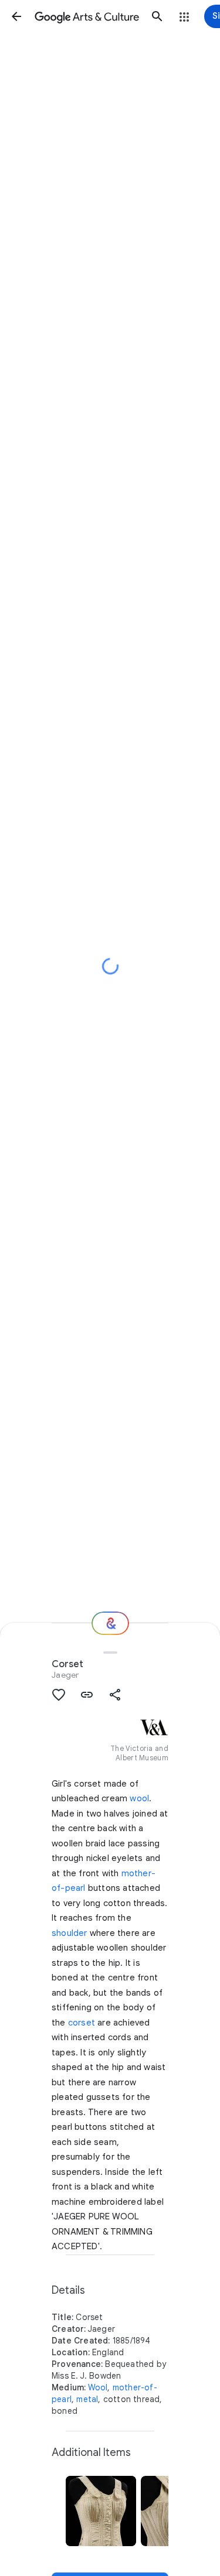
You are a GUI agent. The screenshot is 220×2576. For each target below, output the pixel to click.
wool (139, 1798)
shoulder (70, 1933)
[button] (16, 16)
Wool (98, 2387)
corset (82, 2023)
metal (87, 2399)
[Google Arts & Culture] (87, 16)
